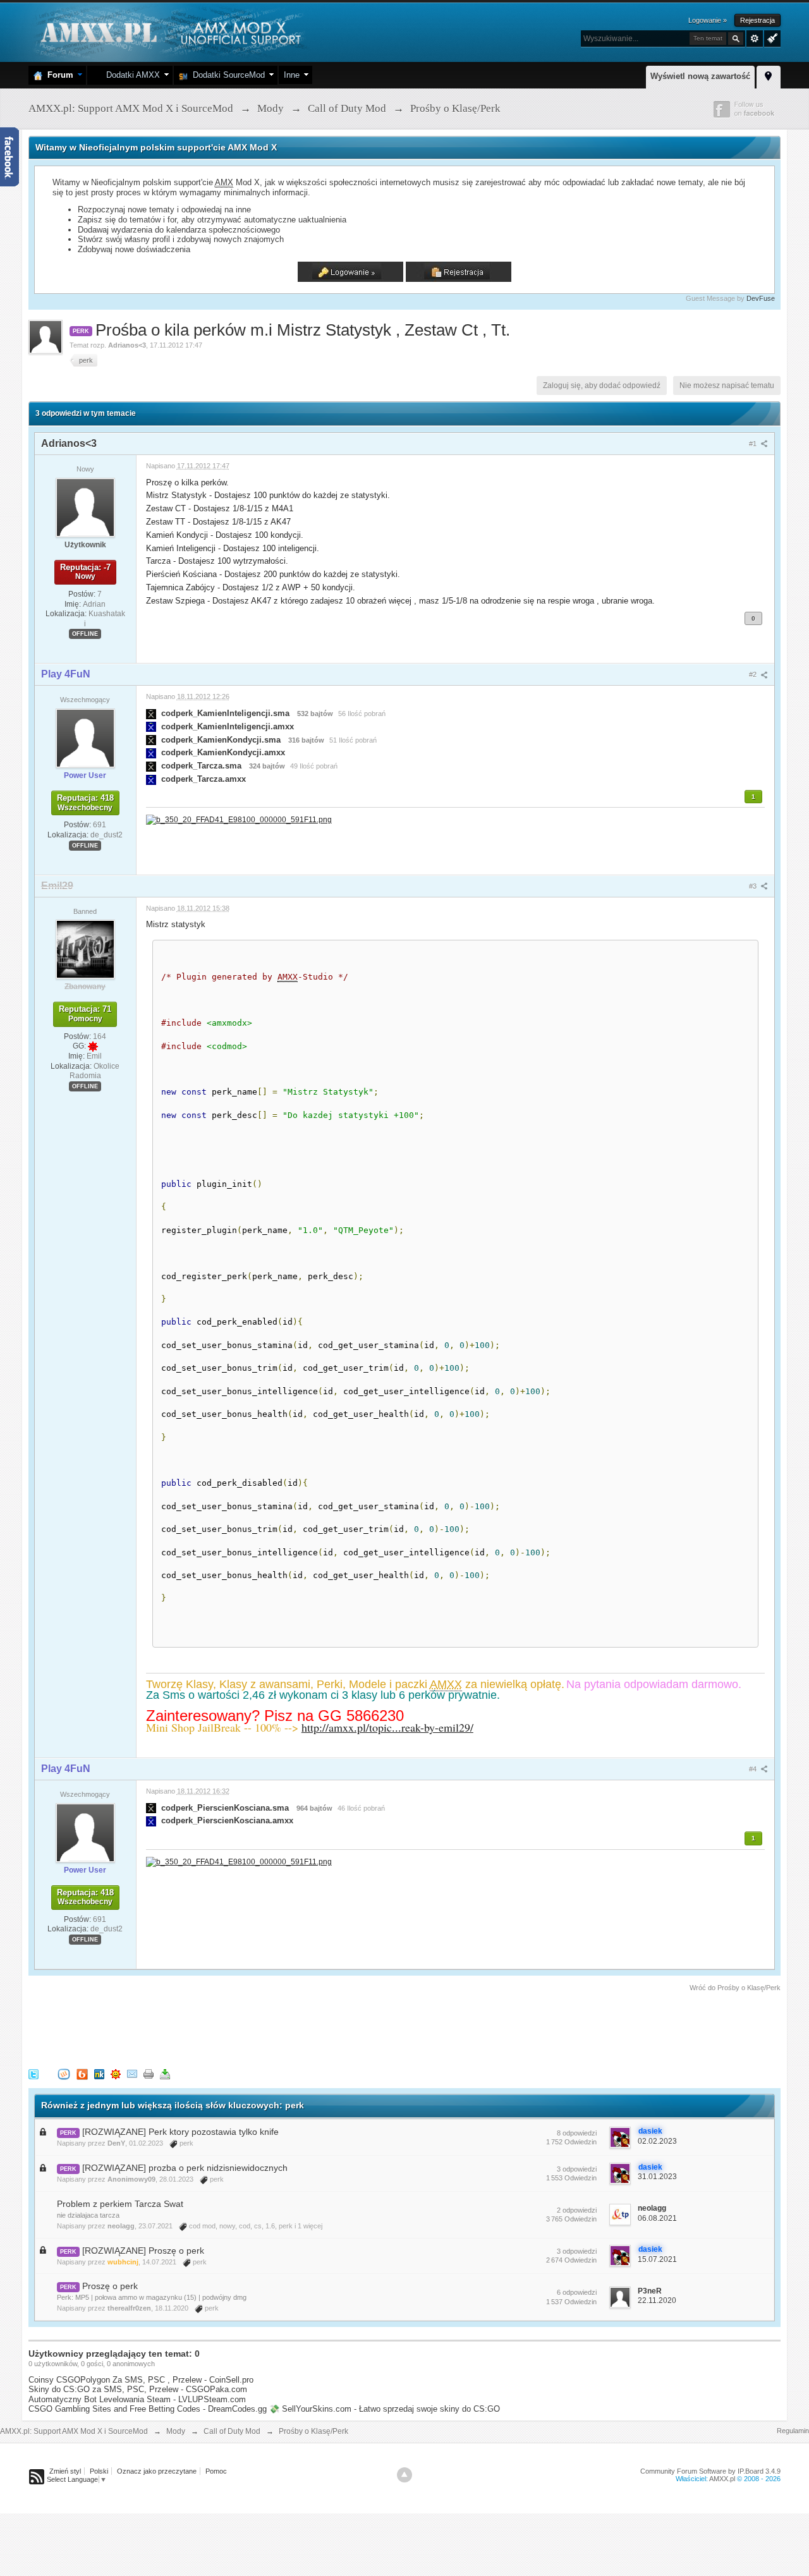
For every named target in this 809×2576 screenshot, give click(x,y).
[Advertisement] (259, 2028)
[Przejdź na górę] (404, 2475)
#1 (754, 444)
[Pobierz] (165, 2074)
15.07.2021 (657, 2259)
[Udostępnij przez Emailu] (132, 2074)
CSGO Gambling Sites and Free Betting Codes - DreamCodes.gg (148, 2409)
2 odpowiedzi (577, 2210)
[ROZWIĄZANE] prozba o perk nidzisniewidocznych (185, 2168)
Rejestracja (757, 20)
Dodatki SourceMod (226, 75)
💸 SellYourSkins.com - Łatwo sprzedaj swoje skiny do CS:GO (385, 2409)
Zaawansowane (755, 39)
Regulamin (793, 2431)
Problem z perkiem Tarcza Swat (120, 2204)
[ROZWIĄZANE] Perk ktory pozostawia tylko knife (180, 2132)
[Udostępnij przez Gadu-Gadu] (116, 2074)
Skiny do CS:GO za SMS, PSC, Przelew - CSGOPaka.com (138, 2389)
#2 (754, 674)
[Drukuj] (149, 2074)
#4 (754, 1769)
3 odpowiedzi (577, 2169)
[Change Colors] (771, 37)
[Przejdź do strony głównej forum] (169, 31)
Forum (58, 75)
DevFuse (761, 298)
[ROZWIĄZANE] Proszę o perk (143, 2251)
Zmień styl (65, 2471)
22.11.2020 (657, 2300)
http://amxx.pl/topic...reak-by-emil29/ (387, 1727)
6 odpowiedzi (577, 2292)
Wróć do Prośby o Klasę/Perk (735, 1988)
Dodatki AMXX (131, 75)
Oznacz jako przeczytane (157, 2471)
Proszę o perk (110, 2286)
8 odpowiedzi (577, 2133)
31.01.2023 (657, 2177)
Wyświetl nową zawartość (700, 76)
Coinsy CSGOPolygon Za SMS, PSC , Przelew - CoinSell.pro (141, 2380)
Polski (99, 2471)
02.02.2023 (657, 2141)
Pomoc (216, 2471)
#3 (754, 886)
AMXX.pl (722, 2479)
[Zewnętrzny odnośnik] (239, 819)
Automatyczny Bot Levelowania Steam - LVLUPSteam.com (137, 2399)
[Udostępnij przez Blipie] (82, 2074)
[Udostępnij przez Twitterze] (33, 2074)
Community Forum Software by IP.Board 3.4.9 (710, 2471)
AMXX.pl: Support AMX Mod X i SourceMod (74, 2431)
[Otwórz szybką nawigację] (769, 75)
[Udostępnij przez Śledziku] (99, 2074)
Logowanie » (708, 20)
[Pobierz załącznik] (151, 713)
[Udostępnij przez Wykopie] (64, 2074)
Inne (292, 75)
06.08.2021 (657, 2218)
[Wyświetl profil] (85, 507)
